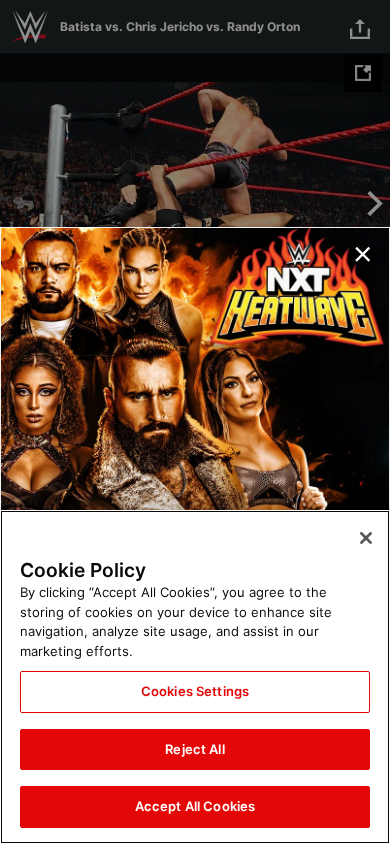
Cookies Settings (195, 691)
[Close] (366, 538)
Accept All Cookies (195, 806)
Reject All (194, 749)
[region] (195, 677)
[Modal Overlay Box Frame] (195, 422)
